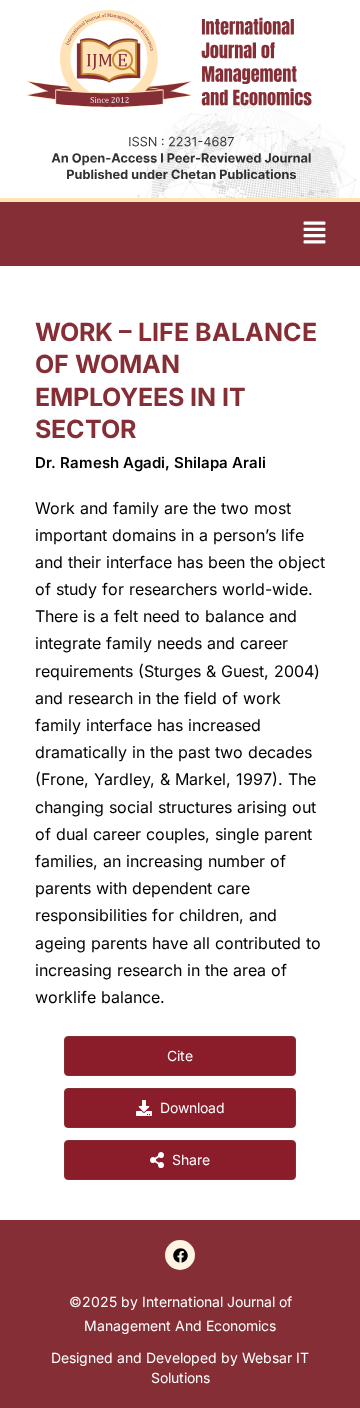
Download (192, 1107)
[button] (315, 233)
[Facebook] (180, 1255)
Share (191, 1159)
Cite (180, 1055)
